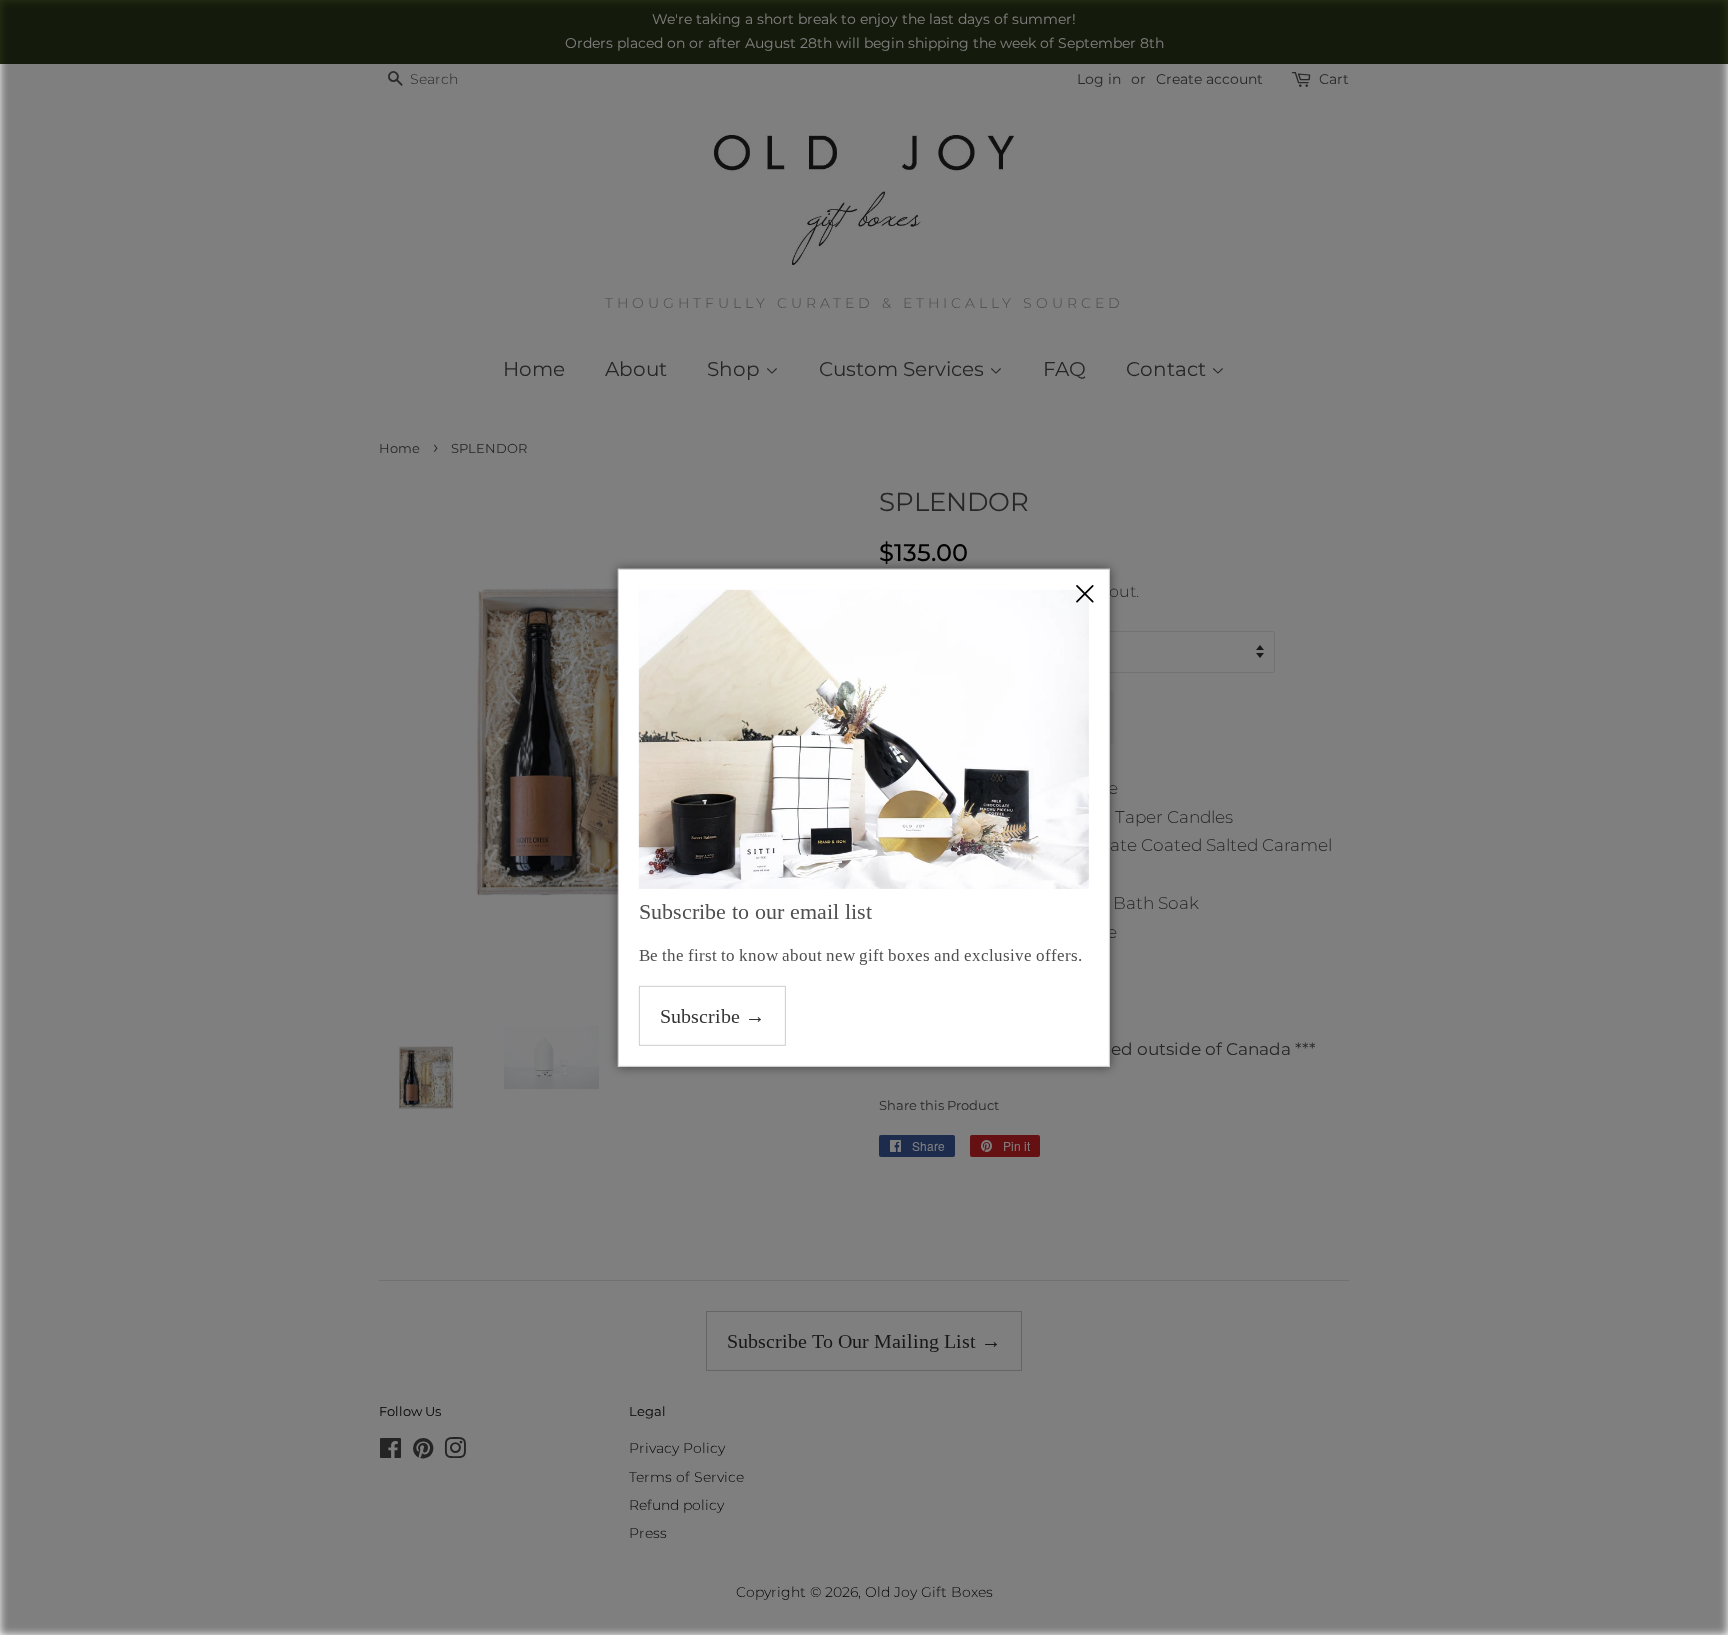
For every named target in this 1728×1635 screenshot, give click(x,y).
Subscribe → (712, 1016)
